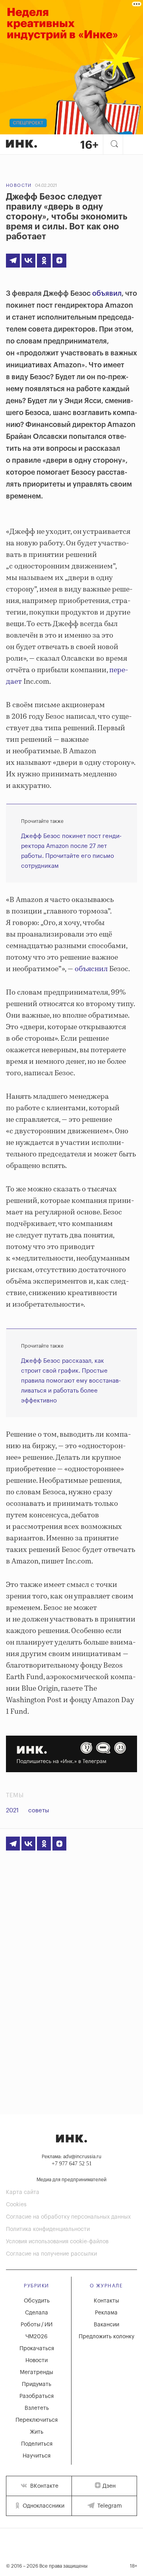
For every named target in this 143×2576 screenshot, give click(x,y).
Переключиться (37, 2420)
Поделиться (37, 2444)
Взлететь (37, 2408)
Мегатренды (37, 2372)
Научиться (37, 2456)
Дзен (109, 2486)
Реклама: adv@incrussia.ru (71, 2157)
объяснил (91, 969)
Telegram (109, 2506)
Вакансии (106, 2325)
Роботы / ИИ (37, 2325)
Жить (37, 2432)
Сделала (37, 2313)
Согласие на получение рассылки (51, 2254)
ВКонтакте (43, 2486)
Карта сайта (23, 2192)
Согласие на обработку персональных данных (68, 2217)
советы (39, 1811)
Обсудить (37, 2301)
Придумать (37, 2384)
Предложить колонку (106, 2337)
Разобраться (37, 2396)
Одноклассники (43, 2506)
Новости (19, 185)
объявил (107, 293)
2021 (12, 1811)
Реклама (106, 2313)
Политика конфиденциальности (48, 2229)
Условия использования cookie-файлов (57, 2242)
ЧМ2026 (37, 2337)
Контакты (106, 2301)
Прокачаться (37, 2349)
